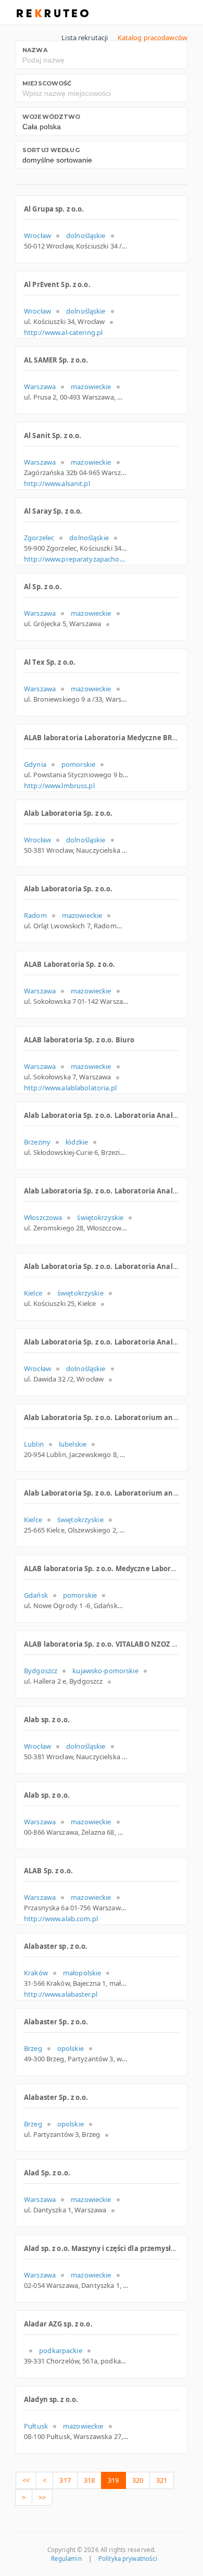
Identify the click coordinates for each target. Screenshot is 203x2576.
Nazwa (35, 50)
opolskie (71, 2048)
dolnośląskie (86, 235)
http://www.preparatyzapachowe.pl (76, 559)
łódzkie (77, 1142)
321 (162, 2480)
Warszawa (40, 387)
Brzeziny (37, 1142)
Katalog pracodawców (153, 38)
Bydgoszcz (41, 1671)
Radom (35, 915)
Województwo (51, 117)
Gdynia (35, 764)
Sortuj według (51, 150)
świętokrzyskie (100, 1217)
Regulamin (66, 2559)
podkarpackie (61, 2350)
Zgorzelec (39, 538)
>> (42, 2497)
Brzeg (33, 2048)
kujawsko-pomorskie (105, 1671)
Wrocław (37, 235)
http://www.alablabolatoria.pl (70, 1088)
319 (113, 2480)
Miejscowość (47, 83)
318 (89, 2480)
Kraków (36, 1973)
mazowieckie (91, 387)
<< (26, 2480)
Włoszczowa (43, 1217)
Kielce (33, 1293)
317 (65, 2480)
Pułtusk (36, 2426)
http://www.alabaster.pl (61, 1994)
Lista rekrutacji (85, 38)
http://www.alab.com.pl (61, 1919)
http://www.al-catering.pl (63, 332)
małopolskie (82, 1973)
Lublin (34, 1444)
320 (138, 2480)
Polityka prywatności (128, 2559)
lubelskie (73, 1444)
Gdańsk (36, 1595)
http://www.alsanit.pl (57, 483)
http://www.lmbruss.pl (59, 786)
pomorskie (78, 764)
